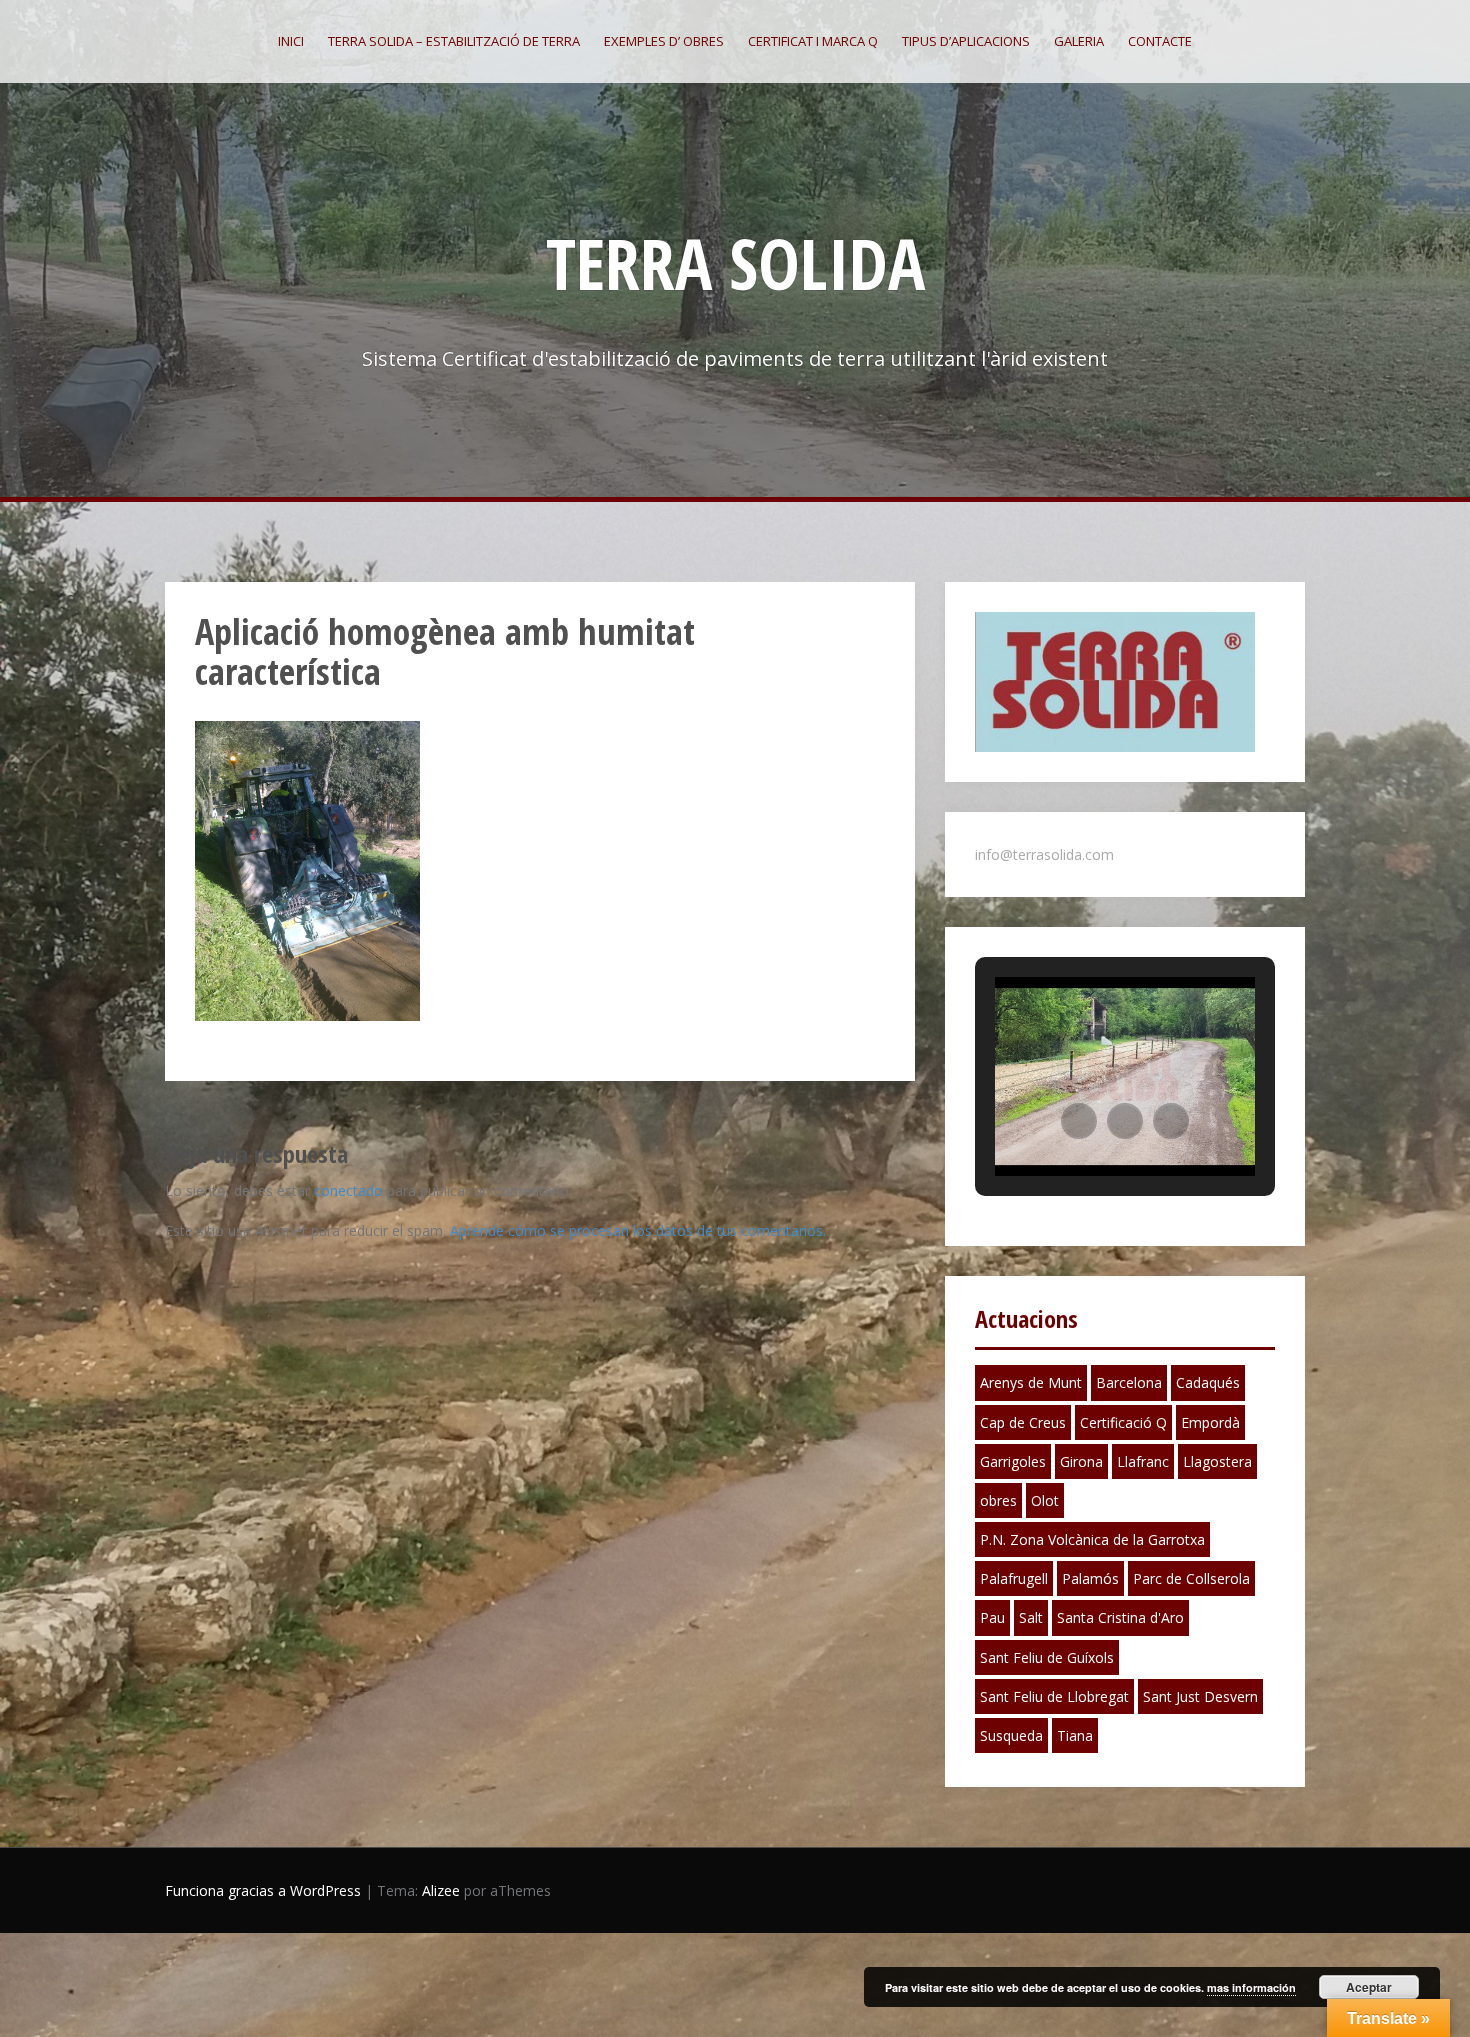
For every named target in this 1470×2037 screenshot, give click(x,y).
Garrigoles (1013, 1461)
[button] (1079, 1121)
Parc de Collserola (1191, 1578)
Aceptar (1369, 1987)
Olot (1045, 1500)
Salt (1031, 1617)
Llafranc (1143, 1461)
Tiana (1075, 1735)
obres (998, 1500)
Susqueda (1011, 1735)
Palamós (1090, 1578)
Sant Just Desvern (1200, 1696)
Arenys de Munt (1031, 1382)
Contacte (1160, 41)
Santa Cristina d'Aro (1120, 1617)
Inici (291, 41)
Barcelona (1129, 1382)
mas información (1251, 1987)
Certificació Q (1123, 1422)
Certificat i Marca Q (813, 41)
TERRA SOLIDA (735, 263)
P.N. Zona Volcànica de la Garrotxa (1092, 1539)
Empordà (1210, 1422)
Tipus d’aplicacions (966, 41)
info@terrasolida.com (1044, 854)
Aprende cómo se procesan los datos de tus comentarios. (638, 1230)
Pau (992, 1617)
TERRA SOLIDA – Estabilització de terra (454, 41)
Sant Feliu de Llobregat (1054, 1696)
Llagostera (1217, 1461)
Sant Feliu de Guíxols (1047, 1657)
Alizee (441, 1890)
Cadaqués (1208, 1382)
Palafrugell (1014, 1578)
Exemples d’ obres (664, 41)
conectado (348, 1190)
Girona (1081, 1461)
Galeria (1079, 41)
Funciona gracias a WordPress (263, 1890)
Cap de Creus (1023, 1422)
